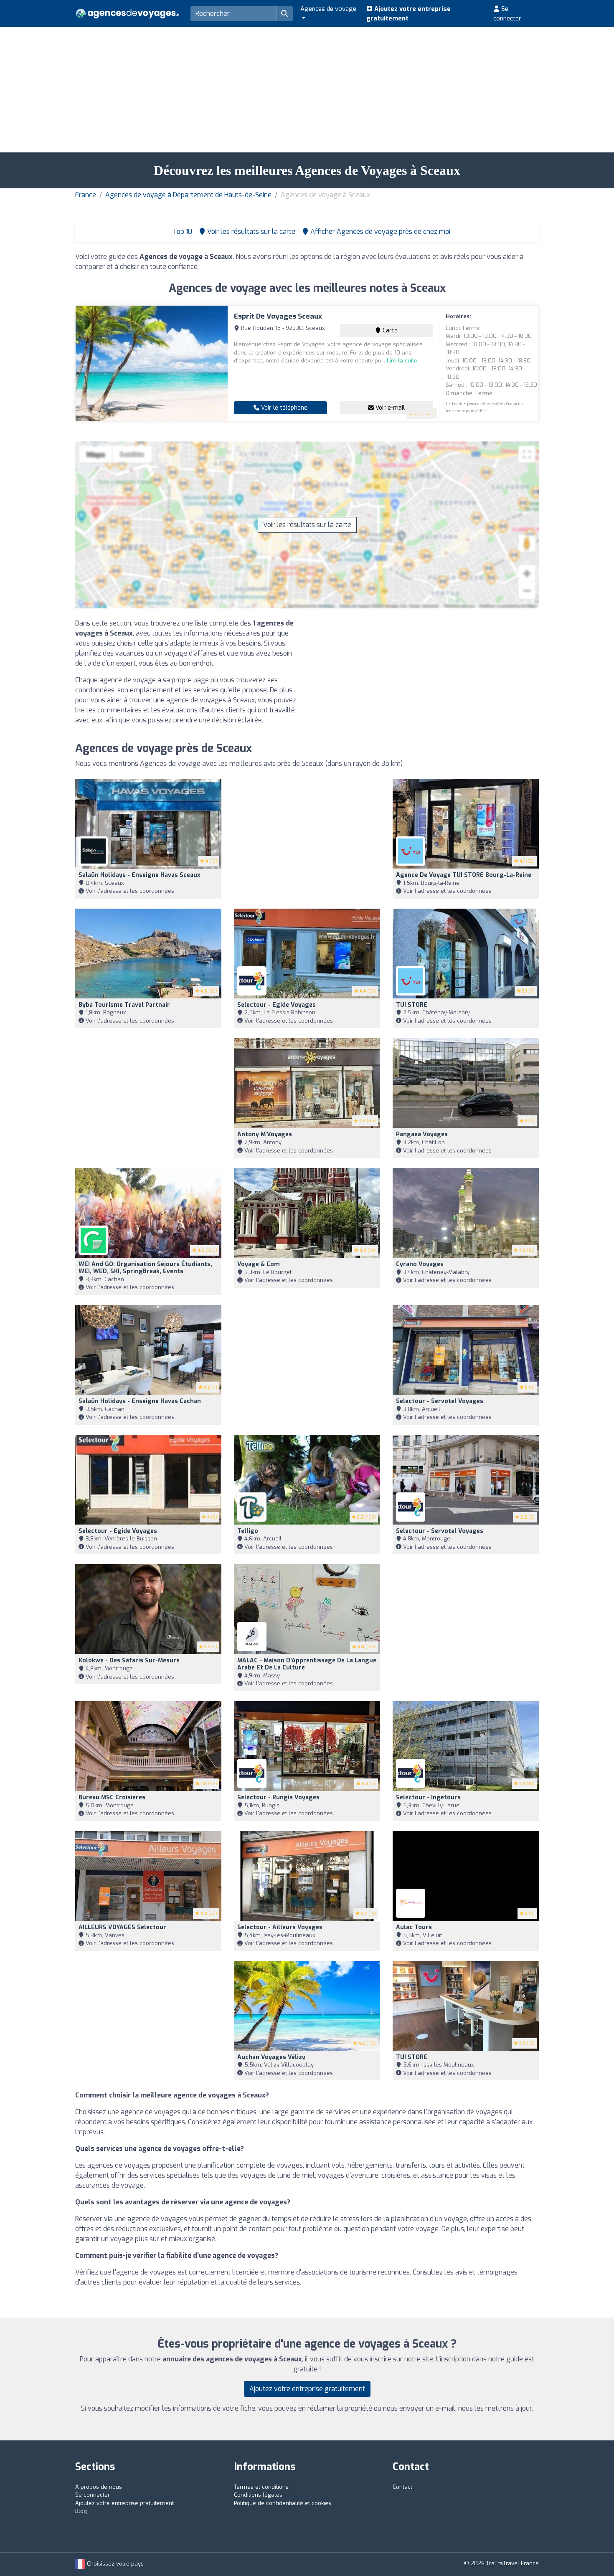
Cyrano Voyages (420, 1264)
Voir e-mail (389, 408)
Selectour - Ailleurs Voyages (280, 1927)
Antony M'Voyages (265, 1134)
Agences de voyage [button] (328, 9)
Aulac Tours (414, 1927)
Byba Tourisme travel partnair (124, 1005)
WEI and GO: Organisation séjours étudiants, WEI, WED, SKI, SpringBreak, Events (145, 1268)
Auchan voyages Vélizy (271, 2057)
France (86, 195)
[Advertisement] (307, 90)
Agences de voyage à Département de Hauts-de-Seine (188, 195)
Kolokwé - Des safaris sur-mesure (129, 1660)
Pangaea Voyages (422, 1134)
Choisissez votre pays (114, 2564)
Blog (81, 2511)
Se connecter (507, 14)
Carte (389, 331)
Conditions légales (258, 2495)
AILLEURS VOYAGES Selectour (122, 1927)
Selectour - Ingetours (428, 1797)
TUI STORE (412, 1005)
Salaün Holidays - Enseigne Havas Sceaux (140, 875)
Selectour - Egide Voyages (277, 1005)
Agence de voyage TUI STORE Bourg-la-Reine (464, 875)
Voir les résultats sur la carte (307, 525)
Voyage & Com (259, 1264)
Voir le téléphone (283, 408)
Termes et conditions (261, 2487)
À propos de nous (99, 2487)
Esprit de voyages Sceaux (278, 316)
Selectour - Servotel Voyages (440, 1401)
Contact (402, 2487)
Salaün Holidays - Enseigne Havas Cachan (140, 1401)
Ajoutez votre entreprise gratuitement (408, 14)
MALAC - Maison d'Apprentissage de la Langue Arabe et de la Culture (307, 1664)
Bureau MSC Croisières (112, 1797)
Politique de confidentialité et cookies (283, 2503)
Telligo (248, 1531)
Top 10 (181, 232)
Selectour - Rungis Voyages (278, 1797)
